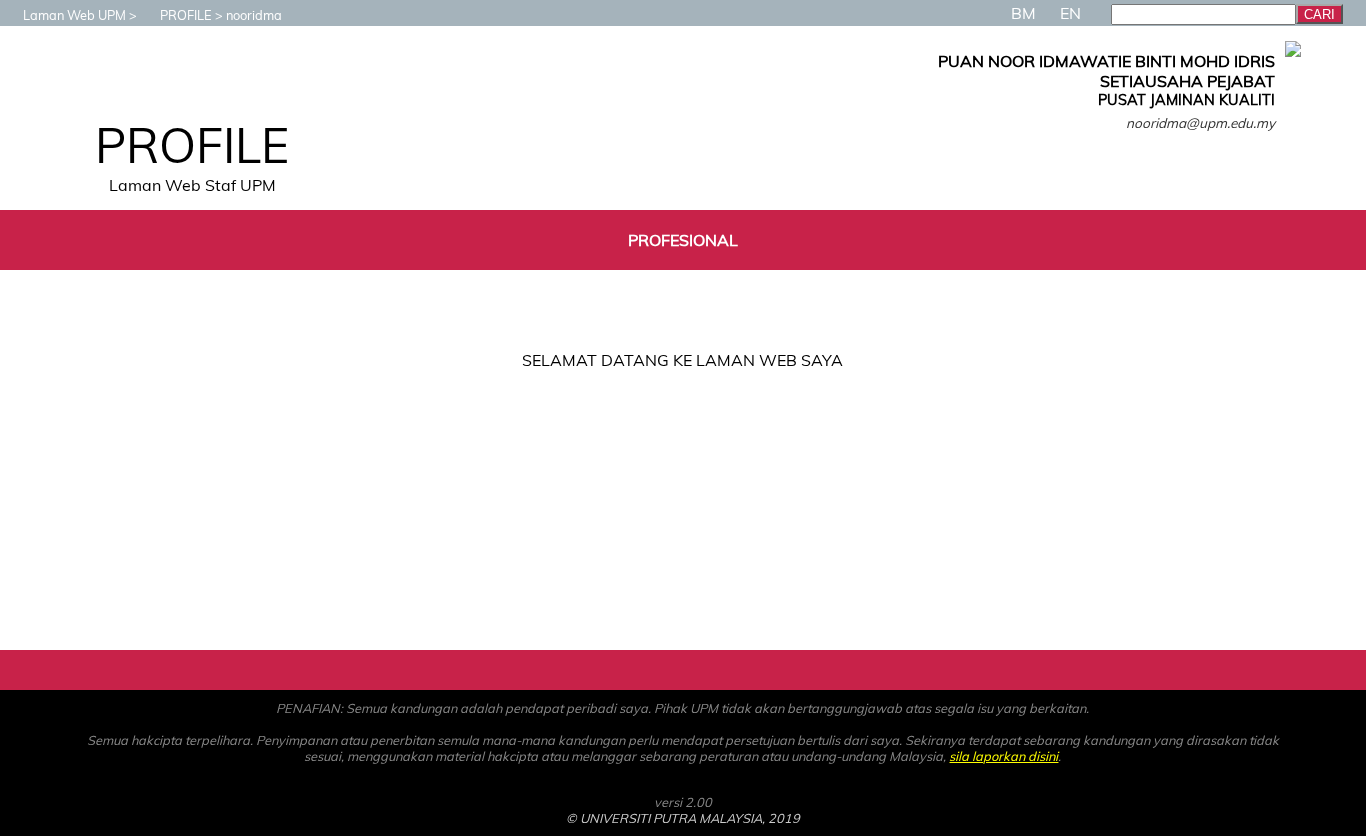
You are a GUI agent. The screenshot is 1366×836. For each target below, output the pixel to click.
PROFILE (186, 15)
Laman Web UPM (74, 15)
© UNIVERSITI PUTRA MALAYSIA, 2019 (683, 818)
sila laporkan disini (1003, 756)
